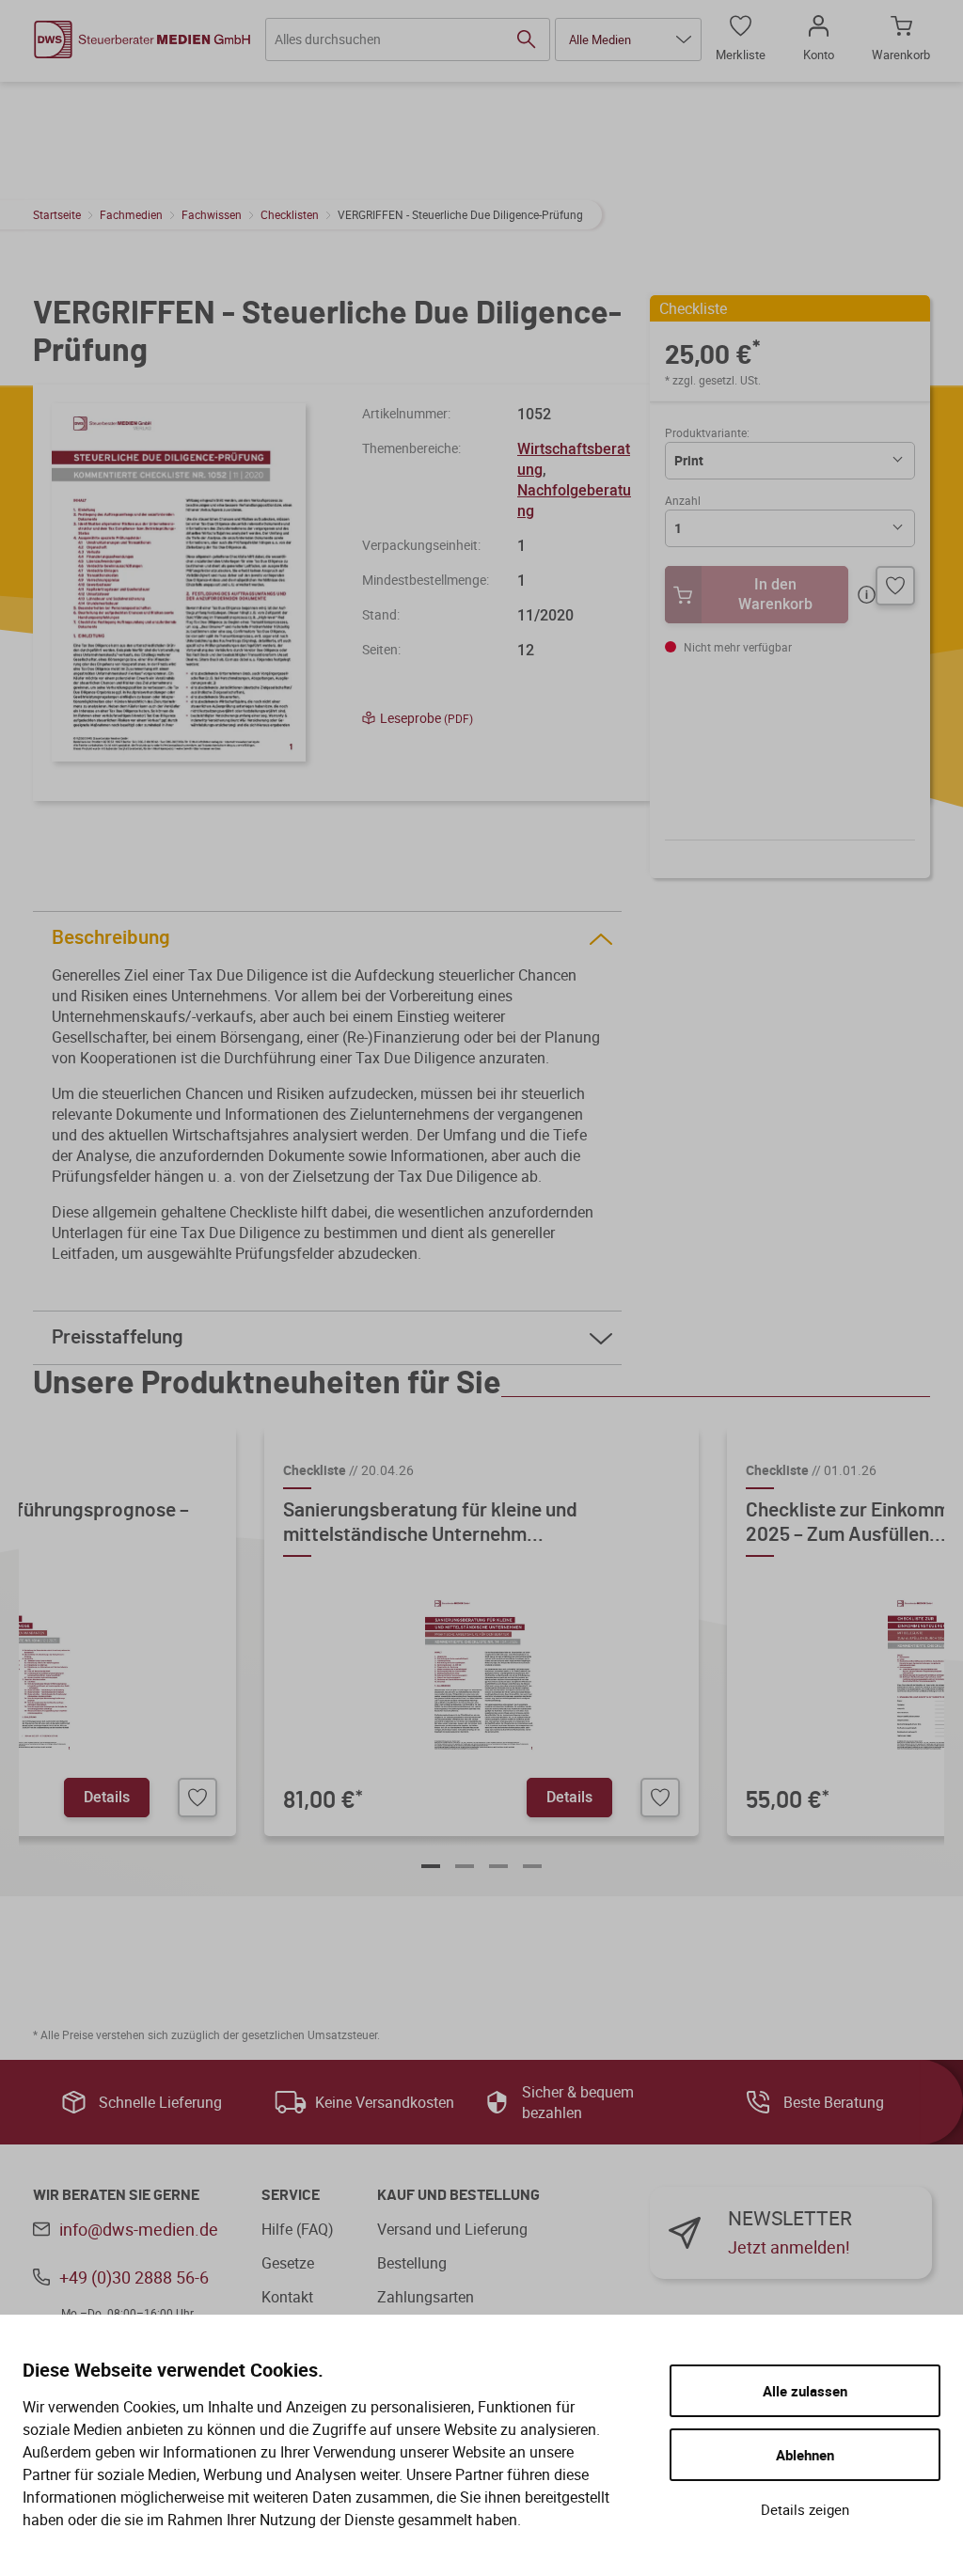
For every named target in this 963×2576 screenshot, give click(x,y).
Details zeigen (805, 2509)
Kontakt (287, 2297)
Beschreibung (111, 938)
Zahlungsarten (426, 2297)
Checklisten (290, 214)
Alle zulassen (805, 2391)
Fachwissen (212, 214)
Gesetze (288, 2263)
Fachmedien (131, 214)
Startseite (57, 214)
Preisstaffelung (118, 1337)
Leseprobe (426, 718)
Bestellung (412, 2263)
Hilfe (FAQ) (298, 2229)
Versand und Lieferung (452, 2229)
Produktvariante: (707, 432)
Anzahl (683, 500)
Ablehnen (805, 2455)
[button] (628, 39)
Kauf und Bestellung (458, 2195)
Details (107, 1797)
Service (291, 2195)
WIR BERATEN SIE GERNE (116, 2195)
